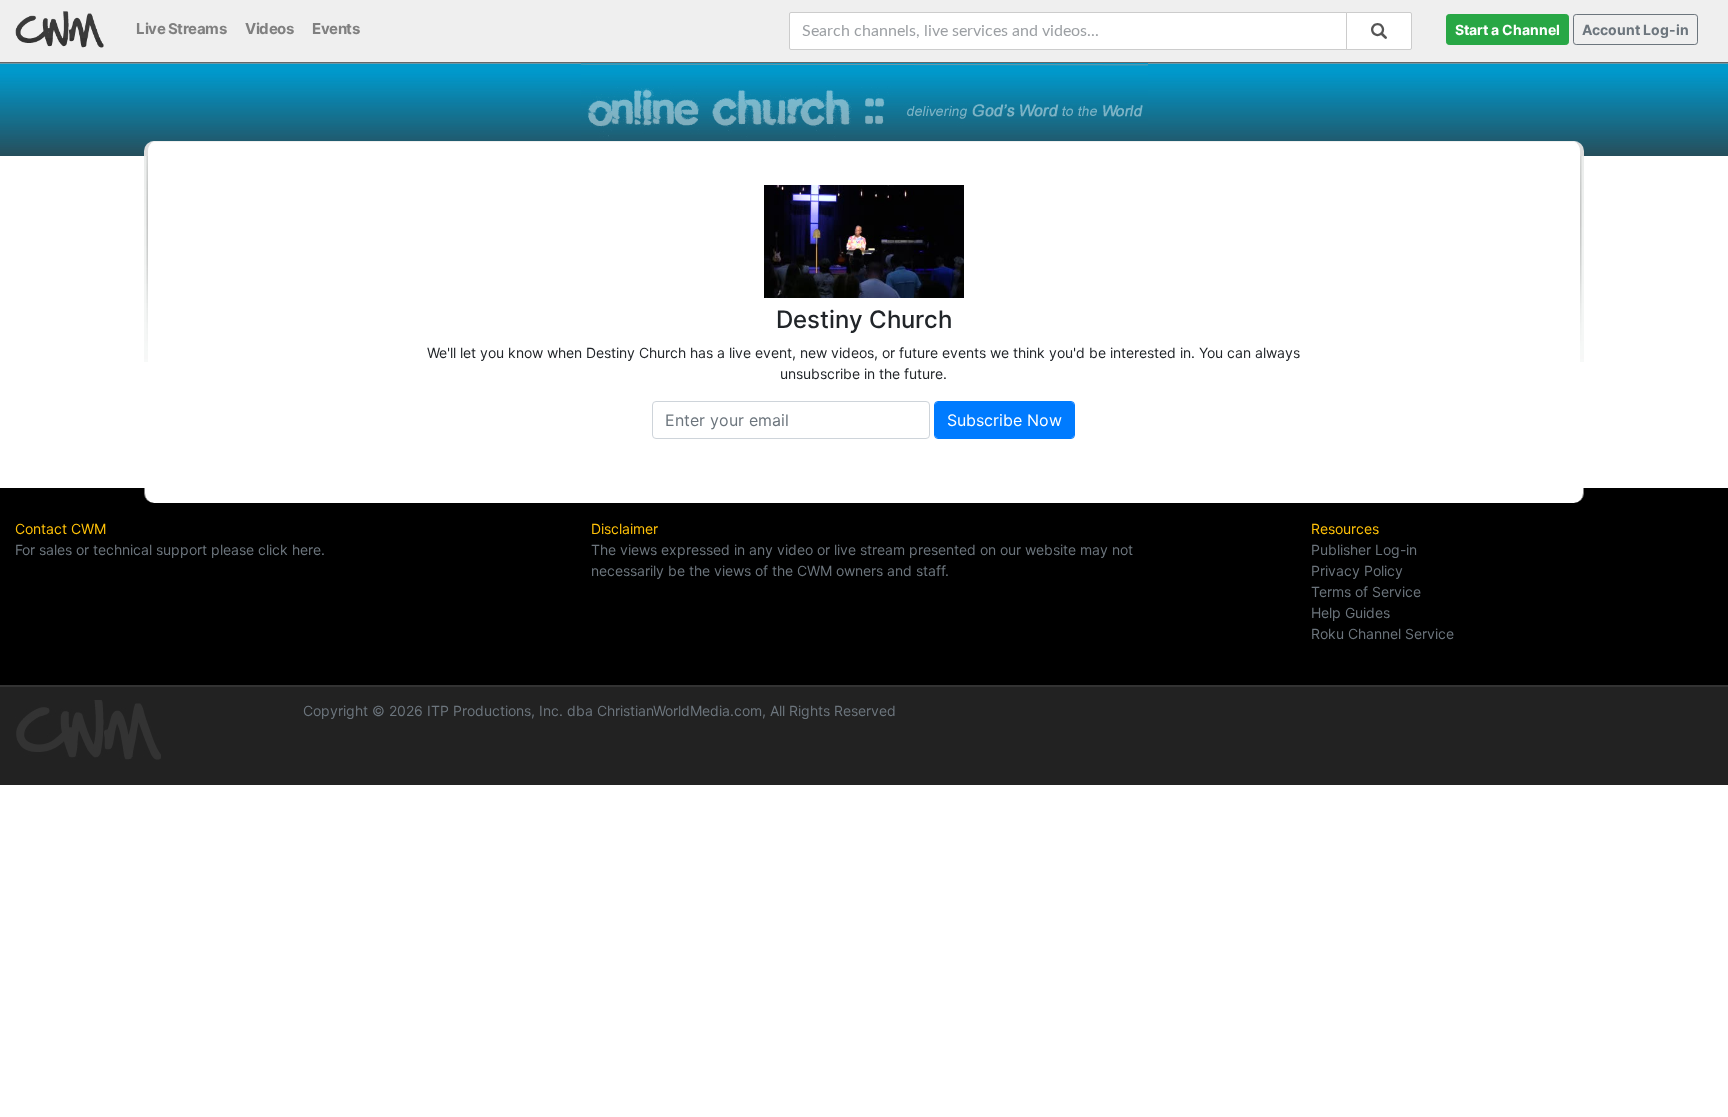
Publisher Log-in (1364, 549)
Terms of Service (1366, 591)
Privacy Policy (1357, 570)
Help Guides (1350, 612)
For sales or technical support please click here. (170, 549)
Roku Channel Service (1382, 633)
